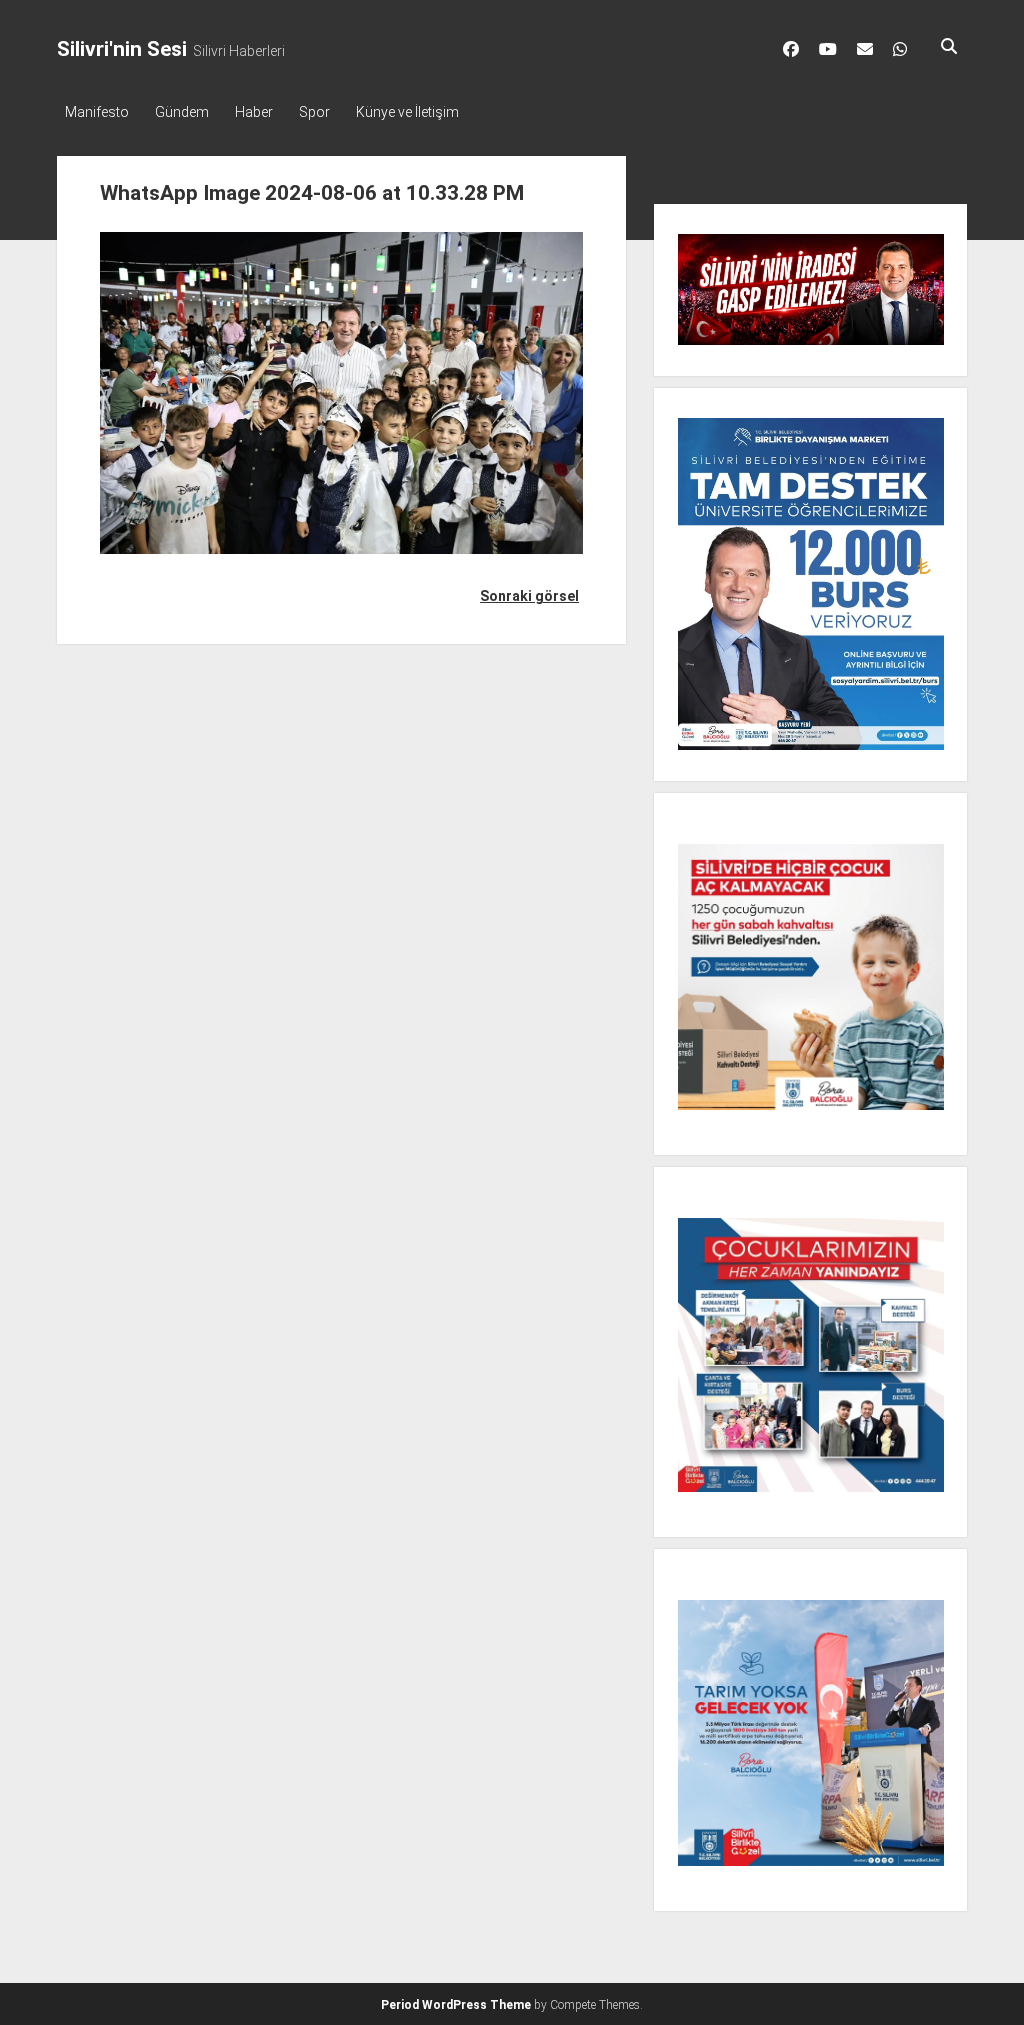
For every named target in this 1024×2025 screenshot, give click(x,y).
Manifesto (97, 112)
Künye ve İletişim (407, 112)
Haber (254, 112)
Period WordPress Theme (456, 2005)
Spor (314, 112)
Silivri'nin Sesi (122, 49)
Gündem (182, 112)
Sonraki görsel (529, 596)
